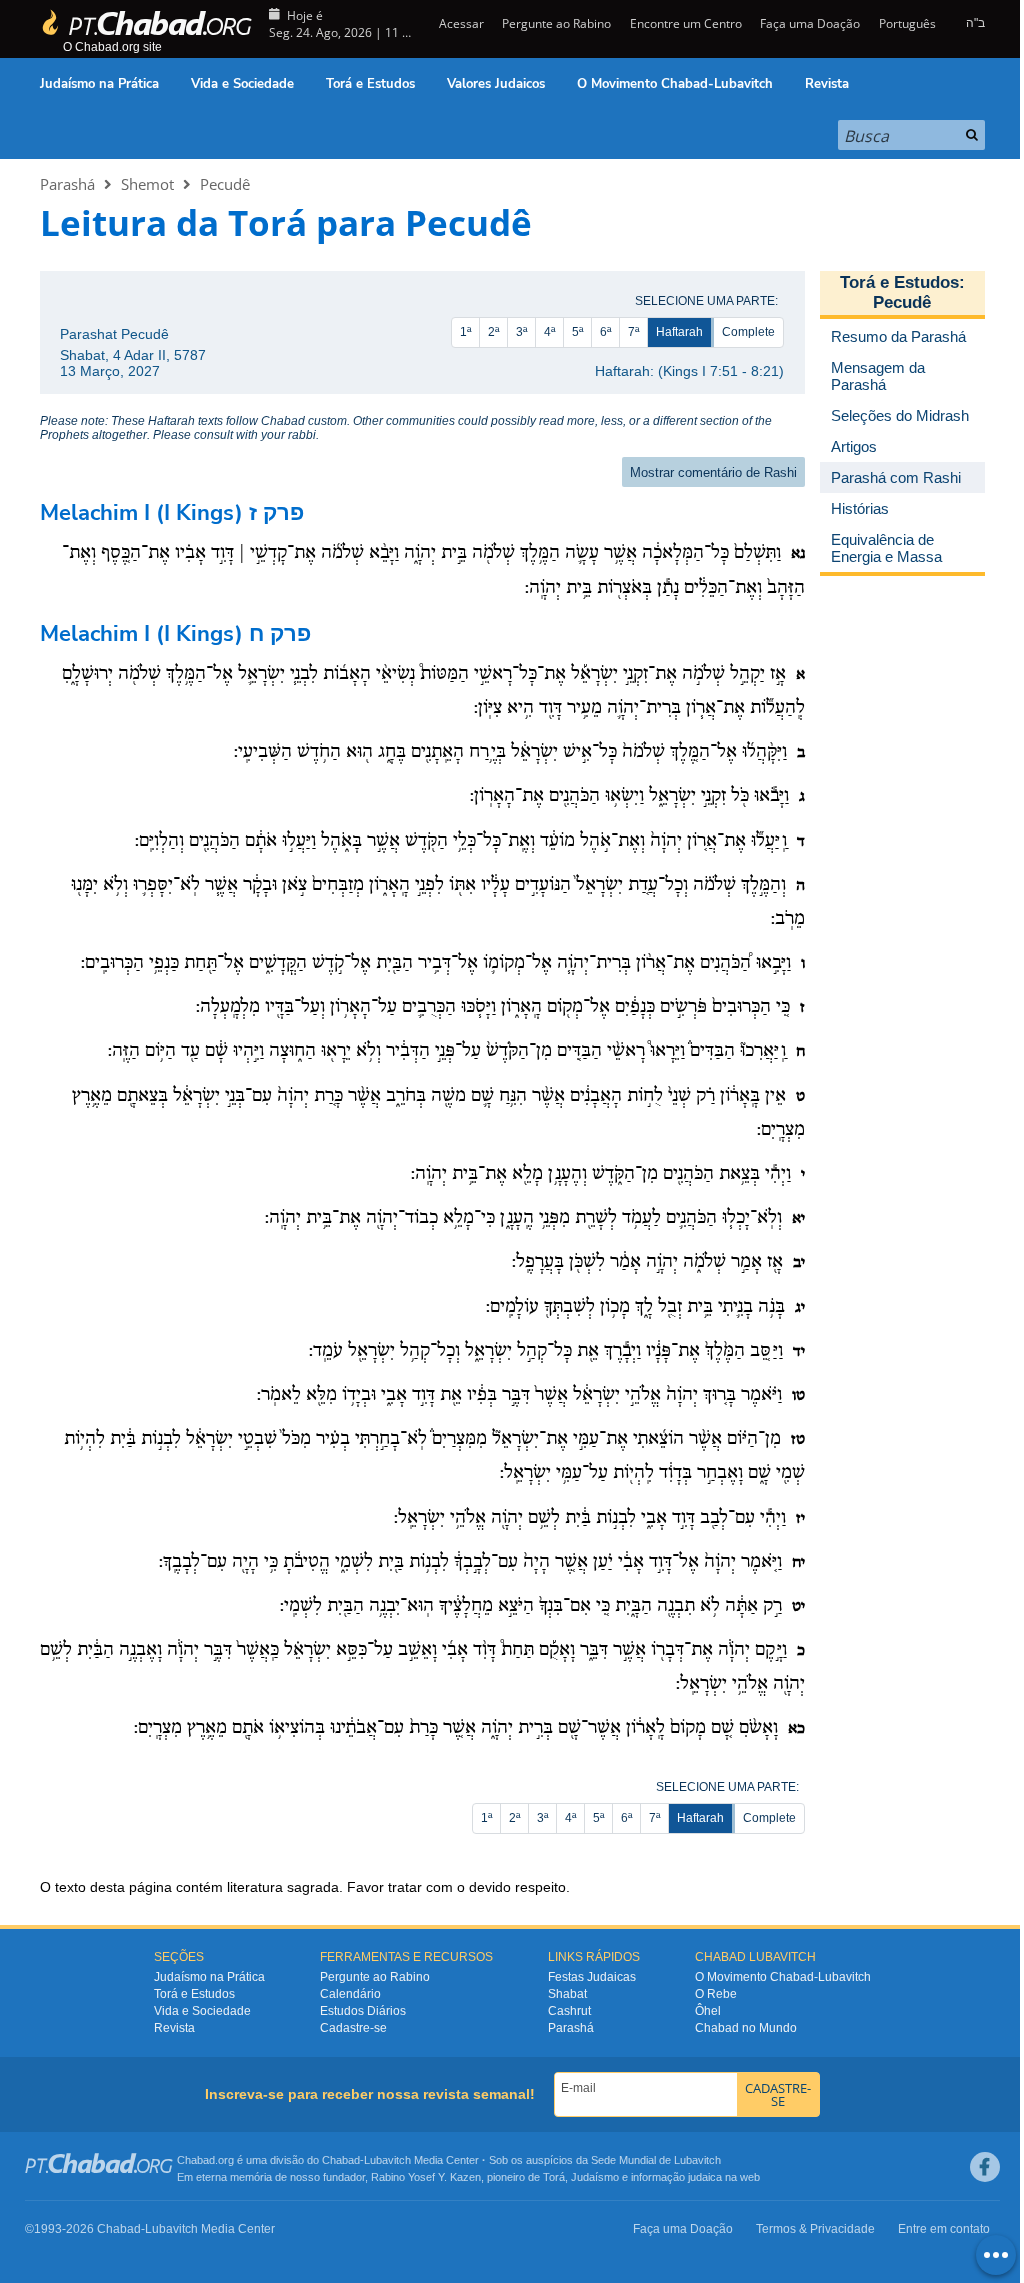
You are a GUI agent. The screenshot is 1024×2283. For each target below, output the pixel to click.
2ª (493, 332)
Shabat (567, 1994)
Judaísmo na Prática (99, 84)
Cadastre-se (353, 2028)
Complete (748, 332)
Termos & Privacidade (815, 2229)
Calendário (350, 1994)
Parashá (67, 184)
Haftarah (679, 332)
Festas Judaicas (592, 1977)
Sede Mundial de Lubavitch (656, 2160)
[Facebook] (985, 2167)
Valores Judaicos (496, 84)
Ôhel (708, 2011)
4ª (549, 332)
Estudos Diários (363, 2011)
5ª (577, 332)
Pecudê (225, 184)
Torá (554, 2177)
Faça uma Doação (810, 23)
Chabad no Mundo (746, 2028)
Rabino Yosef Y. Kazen (426, 2177)
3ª (521, 332)
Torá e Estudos (370, 84)
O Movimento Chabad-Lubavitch (675, 84)
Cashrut (569, 2011)
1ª (465, 332)
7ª (633, 332)
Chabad (341, 2160)
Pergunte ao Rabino (556, 23)
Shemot (147, 184)
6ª (605, 332)
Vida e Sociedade (242, 84)
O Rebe (716, 1994)
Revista (827, 84)
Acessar (460, 23)
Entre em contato (944, 2229)
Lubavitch (387, 2160)
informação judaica (676, 2177)
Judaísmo (595, 2177)
